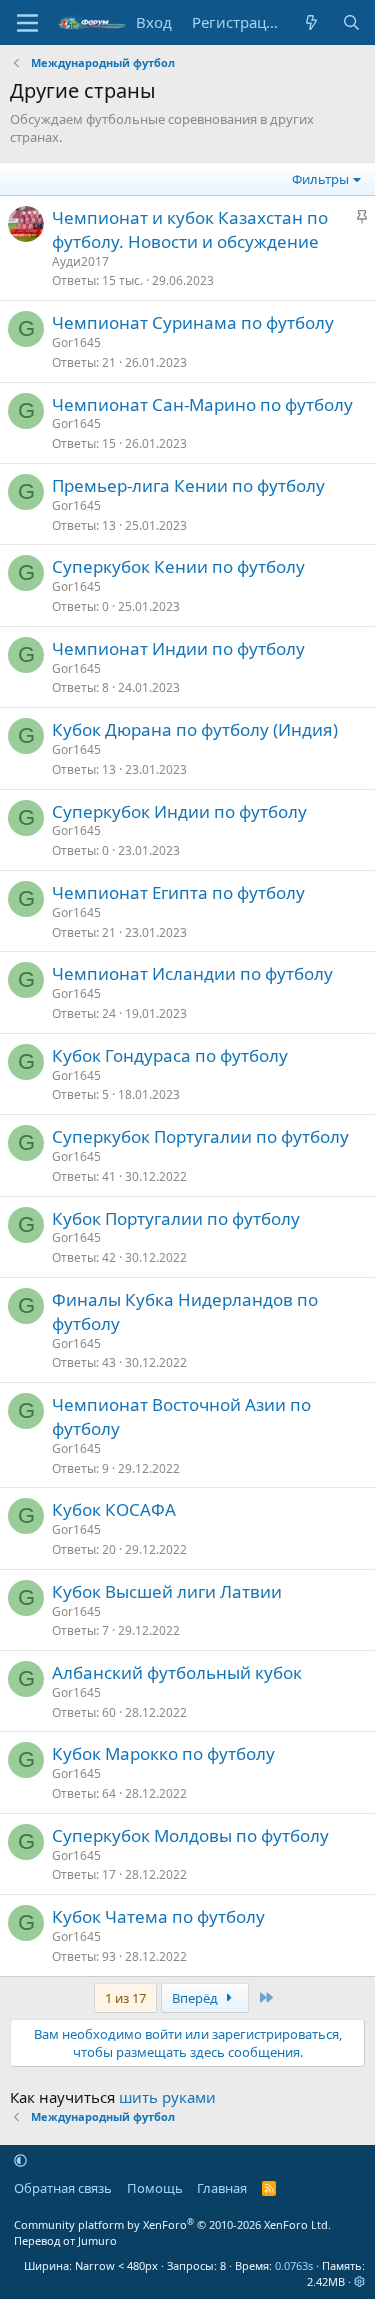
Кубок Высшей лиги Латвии (167, 1591)
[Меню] (27, 23)
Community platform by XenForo (172, 2224)
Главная (222, 2188)
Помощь (155, 2188)
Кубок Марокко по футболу (163, 1753)
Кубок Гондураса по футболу (170, 1055)
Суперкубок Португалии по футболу (200, 1136)
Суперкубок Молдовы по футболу (190, 1835)
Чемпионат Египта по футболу (178, 892)
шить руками (167, 2097)
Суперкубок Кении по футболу (178, 566)
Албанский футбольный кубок (177, 1672)
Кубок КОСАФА (114, 1509)
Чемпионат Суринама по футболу (193, 322)
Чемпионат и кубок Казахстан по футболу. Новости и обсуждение (190, 229)
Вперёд (196, 1998)
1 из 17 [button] (125, 1998)
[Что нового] (311, 22)
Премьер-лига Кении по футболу (188, 485)
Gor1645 (76, 342)
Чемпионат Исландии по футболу (192, 973)
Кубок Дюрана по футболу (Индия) (195, 729)
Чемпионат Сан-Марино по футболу (202, 404)
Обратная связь (63, 2188)
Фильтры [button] (320, 179)
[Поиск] (351, 22)
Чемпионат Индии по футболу (178, 648)
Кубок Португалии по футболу (176, 1218)
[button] (20, 2160)
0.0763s (294, 2265)
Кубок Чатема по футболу (158, 1916)
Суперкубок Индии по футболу (179, 811)
